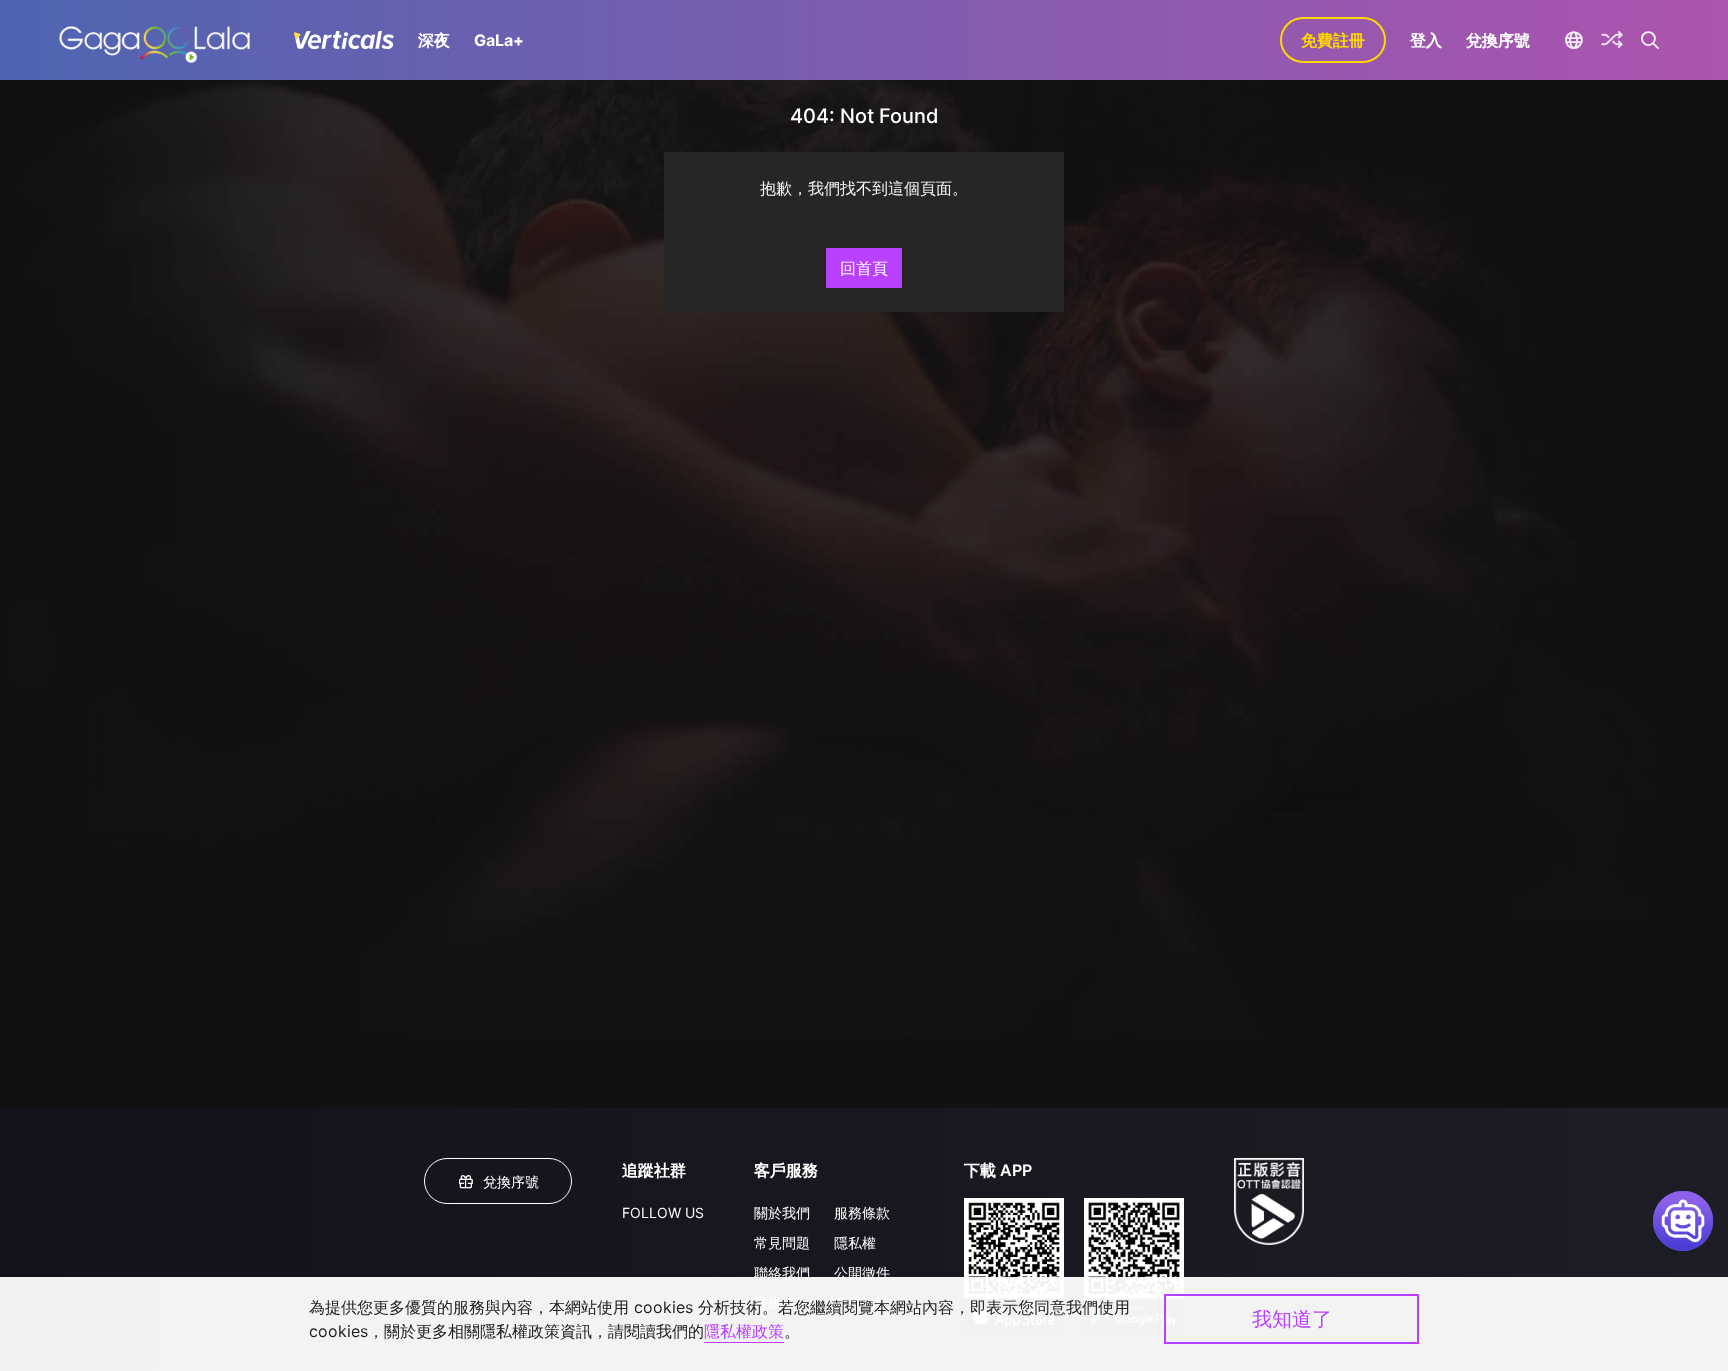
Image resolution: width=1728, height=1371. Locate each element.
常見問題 (782, 1242)
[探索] (1612, 40)
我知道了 (1292, 1319)
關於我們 (782, 1212)
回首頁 (864, 268)
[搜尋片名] (1650, 40)
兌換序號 (1498, 40)
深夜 (434, 40)
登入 (1426, 40)
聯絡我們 (782, 1272)
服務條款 (862, 1212)
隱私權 (855, 1242)
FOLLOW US (663, 1212)
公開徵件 (862, 1272)
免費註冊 (1333, 40)
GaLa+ (499, 40)
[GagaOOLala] (154, 40)
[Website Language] (1573, 40)
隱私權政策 (744, 1331)
